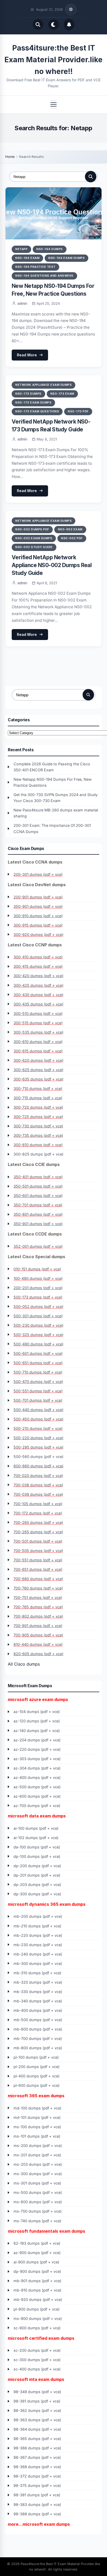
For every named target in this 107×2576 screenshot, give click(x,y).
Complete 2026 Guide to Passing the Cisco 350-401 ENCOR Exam (52, 767)
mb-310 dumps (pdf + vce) (37, 1973)
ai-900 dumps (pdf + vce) (36, 2262)
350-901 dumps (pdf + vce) (38, 906)
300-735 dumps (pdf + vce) (38, 1135)
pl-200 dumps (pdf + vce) (36, 2067)
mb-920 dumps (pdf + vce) (38, 2299)
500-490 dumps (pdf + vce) (38, 1344)
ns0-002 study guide (34, 547)
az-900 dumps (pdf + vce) (37, 2253)
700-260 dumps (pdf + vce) (38, 1522)
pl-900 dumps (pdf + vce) (36, 2309)
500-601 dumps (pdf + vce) (38, 1353)
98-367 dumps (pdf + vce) (37, 2457)
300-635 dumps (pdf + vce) (38, 1079)
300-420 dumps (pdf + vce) (38, 976)
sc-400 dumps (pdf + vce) (37, 2369)
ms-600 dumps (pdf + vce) (38, 2202)
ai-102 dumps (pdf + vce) (36, 1838)
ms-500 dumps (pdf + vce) (38, 2192)
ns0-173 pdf (78, 411)
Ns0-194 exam (27, 258)
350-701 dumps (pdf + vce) (38, 1205)
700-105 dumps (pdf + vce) (38, 1504)
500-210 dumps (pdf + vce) (38, 1428)
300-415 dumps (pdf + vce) (38, 966)
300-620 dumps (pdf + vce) (38, 1060)
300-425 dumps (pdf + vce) (38, 985)
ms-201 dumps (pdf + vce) (37, 2155)
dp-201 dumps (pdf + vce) (37, 1875)
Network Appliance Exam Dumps (44, 385)
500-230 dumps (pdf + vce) (38, 1325)
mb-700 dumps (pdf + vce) (38, 2038)
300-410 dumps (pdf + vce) (38, 957)
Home (10, 157)
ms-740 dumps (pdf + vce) (37, 2221)
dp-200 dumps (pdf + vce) (37, 1866)
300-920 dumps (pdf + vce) (38, 935)
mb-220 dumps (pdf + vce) (38, 1935)
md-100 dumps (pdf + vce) (37, 2108)
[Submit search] (91, 177)
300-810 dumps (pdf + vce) (38, 1145)
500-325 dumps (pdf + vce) (38, 1335)
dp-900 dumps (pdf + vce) (37, 2271)
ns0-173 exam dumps (33, 402)
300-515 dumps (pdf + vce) (38, 1023)
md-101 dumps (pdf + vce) (37, 2117)
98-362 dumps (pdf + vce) (37, 2410)
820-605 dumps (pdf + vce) (38, 1654)
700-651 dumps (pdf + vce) (38, 1569)
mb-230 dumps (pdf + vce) (38, 1945)
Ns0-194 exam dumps (66, 258)
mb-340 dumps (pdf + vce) (38, 2001)
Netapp (21, 249)
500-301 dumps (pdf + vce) (38, 1316)
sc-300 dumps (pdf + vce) (37, 2360)
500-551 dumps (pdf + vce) (38, 1391)
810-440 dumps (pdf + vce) (38, 1644)
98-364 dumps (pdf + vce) (37, 2429)
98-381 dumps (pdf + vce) (37, 2495)
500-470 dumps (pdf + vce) (38, 1382)
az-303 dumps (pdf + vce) (37, 1759)
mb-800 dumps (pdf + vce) (38, 2048)
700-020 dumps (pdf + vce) (38, 1476)
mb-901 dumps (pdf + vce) (37, 2281)
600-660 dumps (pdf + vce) (38, 1466)
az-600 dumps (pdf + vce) (37, 1796)
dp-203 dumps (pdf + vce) (37, 1885)
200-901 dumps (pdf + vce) (38, 897)
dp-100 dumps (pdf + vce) (37, 1856)
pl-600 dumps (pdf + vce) (36, 2085)
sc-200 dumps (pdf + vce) (37, 2350)
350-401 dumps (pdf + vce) (38, 1177)
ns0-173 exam (62, 394)
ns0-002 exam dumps (34, 538)
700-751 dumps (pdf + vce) (38, 1597)
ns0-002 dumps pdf (32, 529)
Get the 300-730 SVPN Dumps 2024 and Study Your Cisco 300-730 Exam (56, 798)
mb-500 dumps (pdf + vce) (38, 2020)
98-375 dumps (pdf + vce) (37, 2485)
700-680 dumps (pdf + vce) (38, 1579)
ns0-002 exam (70, 529)
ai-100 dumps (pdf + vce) (36, 1828)
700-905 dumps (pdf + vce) (38, 1635)
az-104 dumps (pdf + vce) (37, 1712)
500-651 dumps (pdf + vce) (38, 1363)
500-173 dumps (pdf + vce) (38, 1297)
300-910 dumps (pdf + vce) (38, 916)
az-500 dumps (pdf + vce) (37, 1787)
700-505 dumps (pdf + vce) (38, 1551)
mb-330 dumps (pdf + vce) (38, 1992)
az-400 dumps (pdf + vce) (37, 1777)
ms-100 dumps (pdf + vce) (37, 2127)
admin (22, 303)
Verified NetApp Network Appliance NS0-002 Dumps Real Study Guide (52, 565)
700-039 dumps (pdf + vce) (38, 1494)
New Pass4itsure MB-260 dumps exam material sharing (56, 813)
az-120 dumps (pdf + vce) (37, 1721)
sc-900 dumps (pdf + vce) (37, 2328)
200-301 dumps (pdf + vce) (38, 874)
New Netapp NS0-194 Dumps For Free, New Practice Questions (53, 782)
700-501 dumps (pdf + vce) (38, 1541)
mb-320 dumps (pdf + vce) (38, 1982)
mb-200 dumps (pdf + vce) (38, 1916)
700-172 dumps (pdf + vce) (38, 1513)
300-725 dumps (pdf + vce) (38, 1117)
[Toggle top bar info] (71, 10)
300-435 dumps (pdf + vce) (38, 1004)
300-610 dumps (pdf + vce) (38, 1042)
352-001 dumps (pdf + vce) (38, 1246)
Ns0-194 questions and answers (44, 276)
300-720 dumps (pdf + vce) (38, 1107)
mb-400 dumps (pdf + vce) (38, 2010)
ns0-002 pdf (72, 538)
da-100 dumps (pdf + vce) (37, 1847)
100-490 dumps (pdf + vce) (38, 1278)
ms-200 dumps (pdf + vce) (38, 2146)
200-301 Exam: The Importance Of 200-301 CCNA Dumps (52, 828)
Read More (27, 355)
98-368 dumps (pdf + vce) (37, 2467)
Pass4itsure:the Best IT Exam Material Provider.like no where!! (53, 60)
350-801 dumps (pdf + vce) (38, 1214)
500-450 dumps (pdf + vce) (38, 1419)
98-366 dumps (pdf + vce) (37, 2448)
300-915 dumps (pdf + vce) (38, 925)
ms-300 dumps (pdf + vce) (38, 2174)
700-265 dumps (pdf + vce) (38, 1532)
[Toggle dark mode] (53, 24)
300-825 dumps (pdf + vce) (38, 1154)
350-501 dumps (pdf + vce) (38, 1186)
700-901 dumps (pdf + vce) (38, 1626)
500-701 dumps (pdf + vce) (38, 1400)
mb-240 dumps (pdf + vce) (38, 1954)
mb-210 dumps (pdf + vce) (37, 1926)
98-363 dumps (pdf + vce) (37, 2420)
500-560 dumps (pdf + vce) (38, 1457)
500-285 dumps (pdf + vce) (38, 1447)
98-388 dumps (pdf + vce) (37, 2514)
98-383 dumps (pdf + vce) (37, 2504)
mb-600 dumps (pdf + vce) (38, 2029)
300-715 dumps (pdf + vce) (38, 1098)
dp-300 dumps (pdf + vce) (37, 1894)
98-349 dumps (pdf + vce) (37, 2392)
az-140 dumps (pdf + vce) (37, 1731)
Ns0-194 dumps (50, 249)
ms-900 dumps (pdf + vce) (38, 2319)
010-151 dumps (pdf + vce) (37, 1269)
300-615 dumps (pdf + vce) (38, 1051)
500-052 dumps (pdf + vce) (38, 1306)
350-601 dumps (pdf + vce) (38, 1196)
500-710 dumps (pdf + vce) (38, 1372)
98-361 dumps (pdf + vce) (37, 2401)
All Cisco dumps (24, 1664)
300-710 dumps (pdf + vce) (38, 1088)
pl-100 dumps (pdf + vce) (36, 2057)
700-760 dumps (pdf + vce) (38, 1588)
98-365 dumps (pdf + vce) (37, 2439)
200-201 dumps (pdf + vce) (38, 1288)
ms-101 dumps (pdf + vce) (37, 2136)
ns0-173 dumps (28, 394)
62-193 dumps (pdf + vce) (37, 2243)
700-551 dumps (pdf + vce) (38, 1560)
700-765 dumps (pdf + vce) (38, 1607)
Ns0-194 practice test (35, 267)
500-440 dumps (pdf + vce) (38, 1410)
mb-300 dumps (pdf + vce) (38, 1963)
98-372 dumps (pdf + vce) (37, 2476)
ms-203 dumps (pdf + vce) (38, 2164)
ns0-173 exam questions (37, 411)
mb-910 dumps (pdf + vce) (37, 2290)
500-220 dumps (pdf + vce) (38, 1438)
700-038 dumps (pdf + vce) (38, 1485)
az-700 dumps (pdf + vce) (37, 1806)
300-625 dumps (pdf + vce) (38, 1070)
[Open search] (38, 24)
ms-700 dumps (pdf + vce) (38, 2211)
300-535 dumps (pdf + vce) (38, 1032)
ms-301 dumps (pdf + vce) (37, 2183)
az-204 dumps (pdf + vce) (37, 1740)
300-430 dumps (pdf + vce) (38, 995)
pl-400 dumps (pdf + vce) (36, 2076)
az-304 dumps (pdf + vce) (37, 1768)
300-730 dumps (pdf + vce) (38, 1126)
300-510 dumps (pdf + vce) (38, 1013)
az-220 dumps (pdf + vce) (37, 1749)
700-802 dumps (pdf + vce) (38, 1616)
